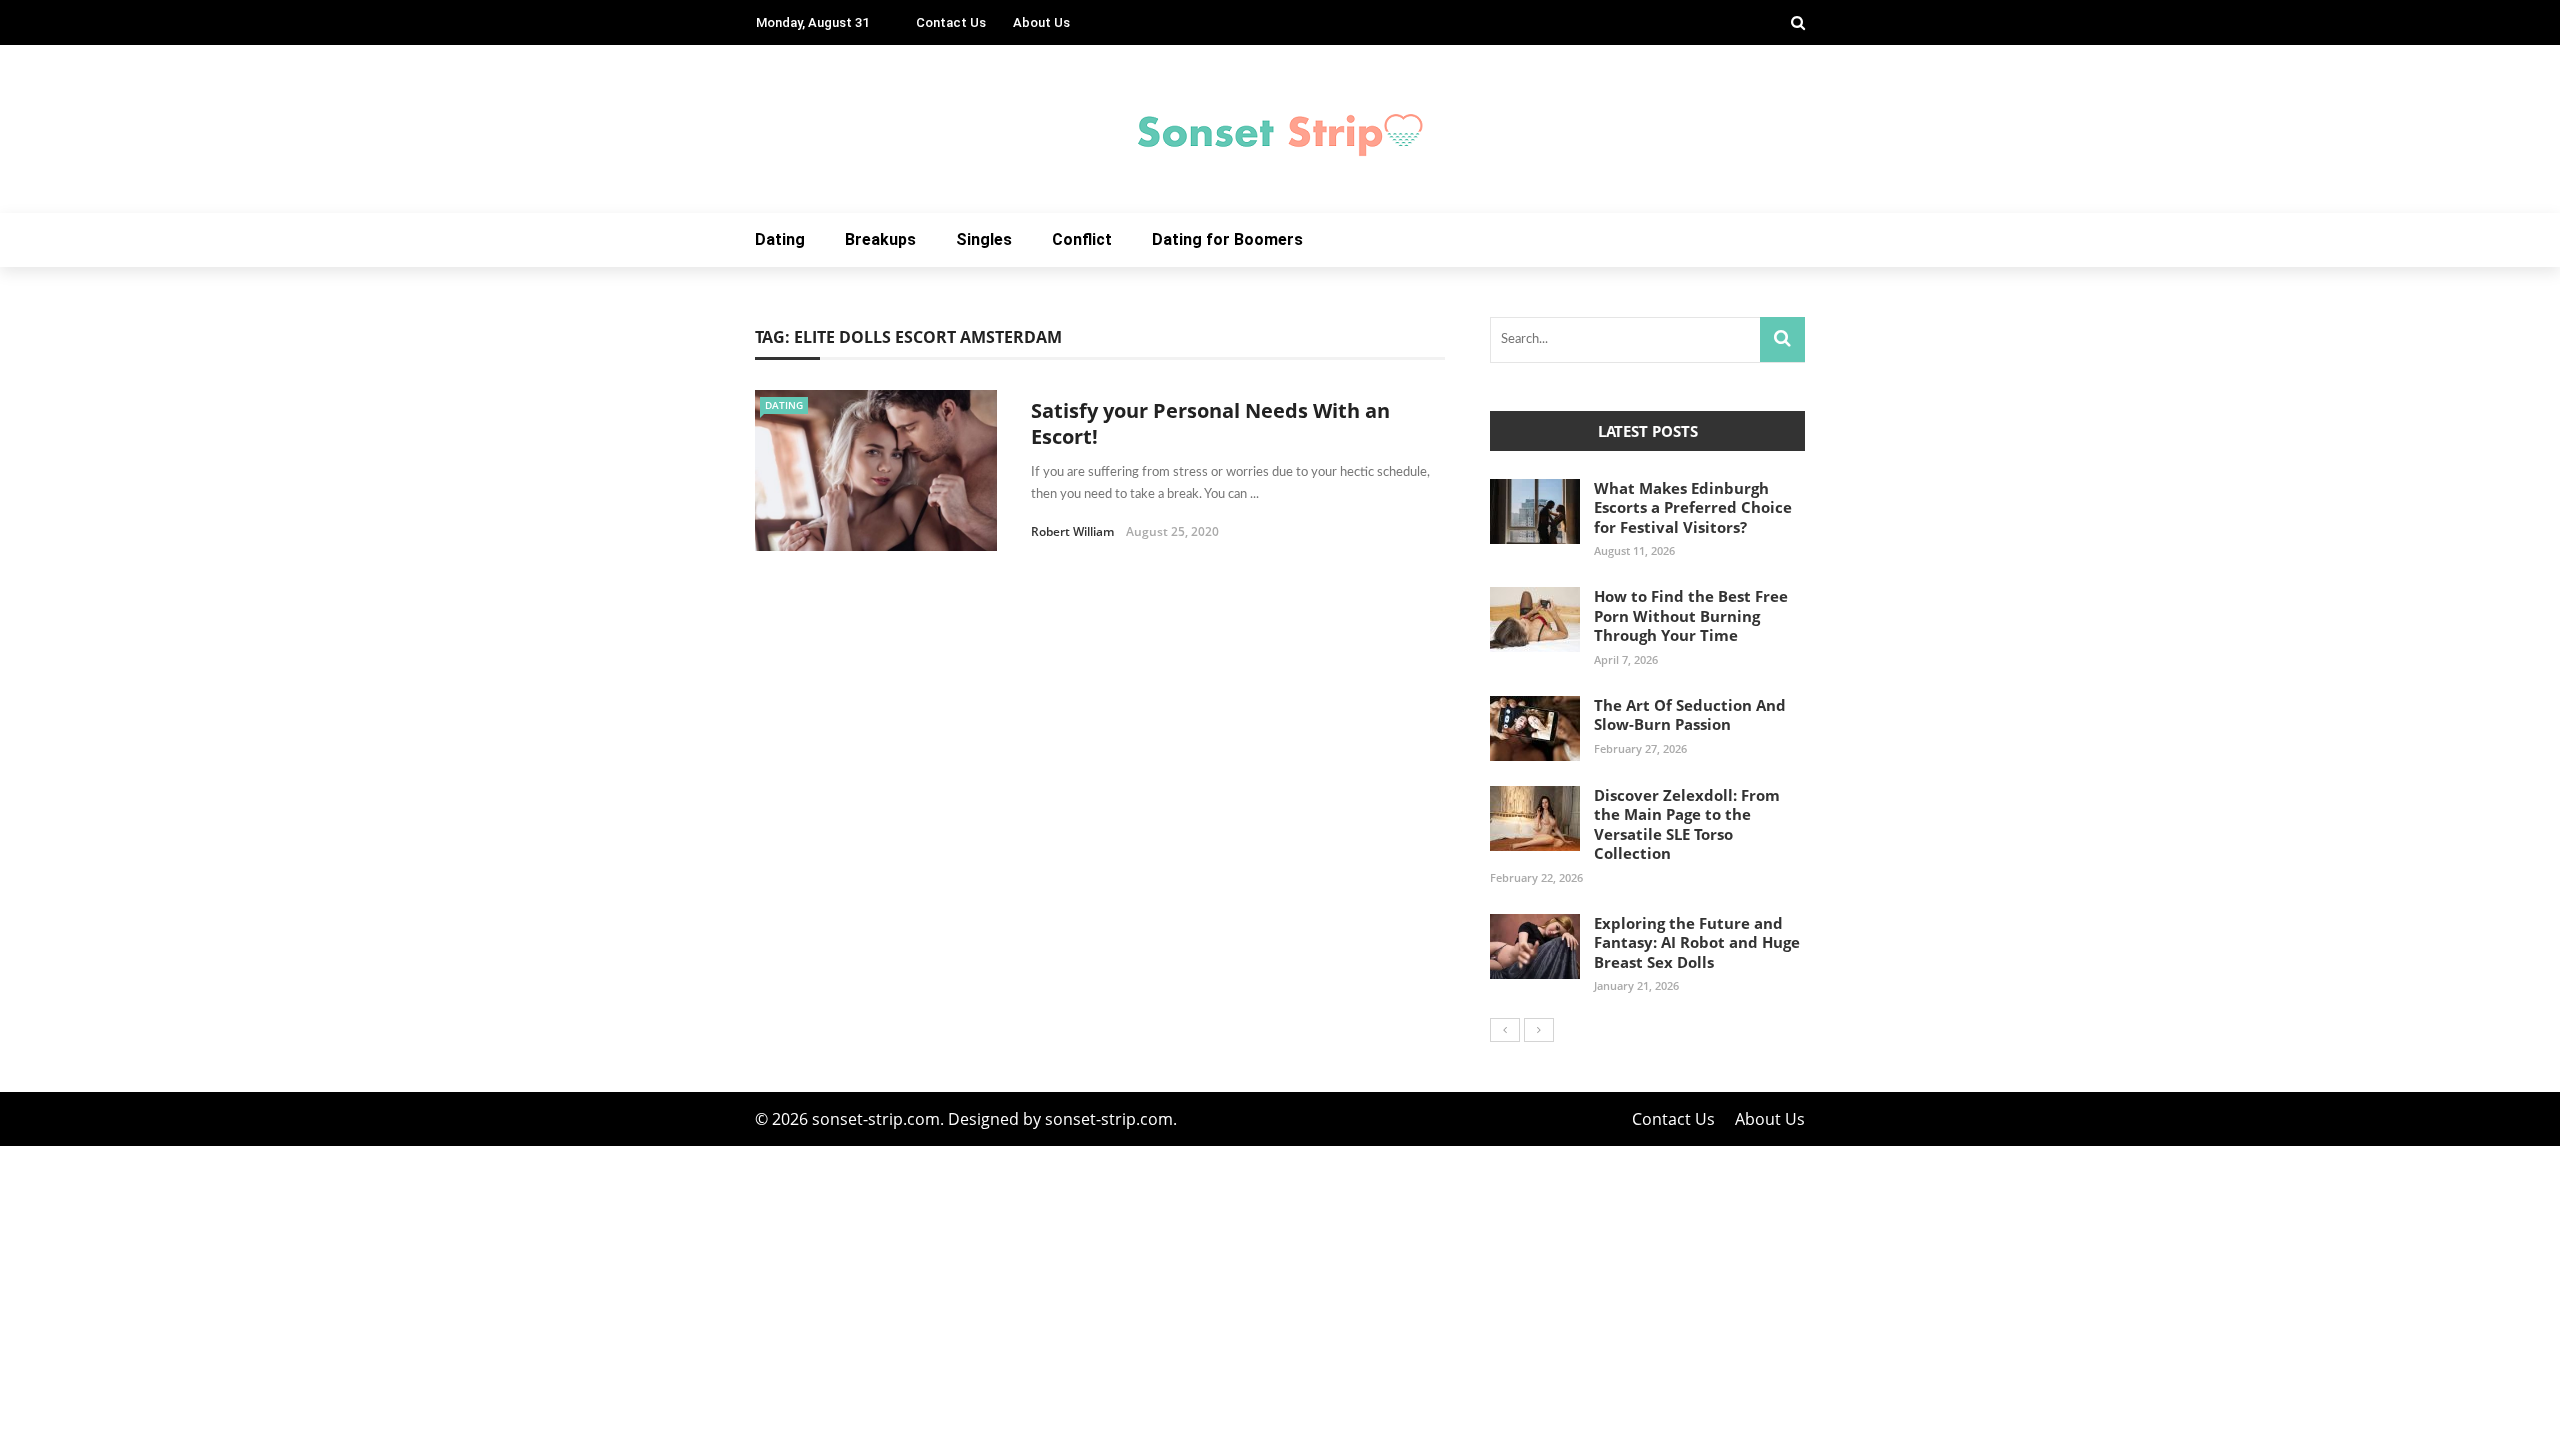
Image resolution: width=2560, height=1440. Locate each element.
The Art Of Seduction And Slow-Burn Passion (1690, 715)
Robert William (1072, 531)
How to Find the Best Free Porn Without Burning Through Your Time (1691, 615)
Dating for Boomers (1227, 239)
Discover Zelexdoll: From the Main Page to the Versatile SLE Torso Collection (1687, 824)
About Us (1041, 22)
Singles (984, 239)
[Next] (1539, 1030)
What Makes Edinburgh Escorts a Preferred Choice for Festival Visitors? (1693, 507)
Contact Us (951, 22)
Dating (780, 239)
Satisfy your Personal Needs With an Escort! (1210, 423)
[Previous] (1505, 1030)
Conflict (1082, 239)
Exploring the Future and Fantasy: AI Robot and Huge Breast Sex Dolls (1697, 942)
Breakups (880, 239)
